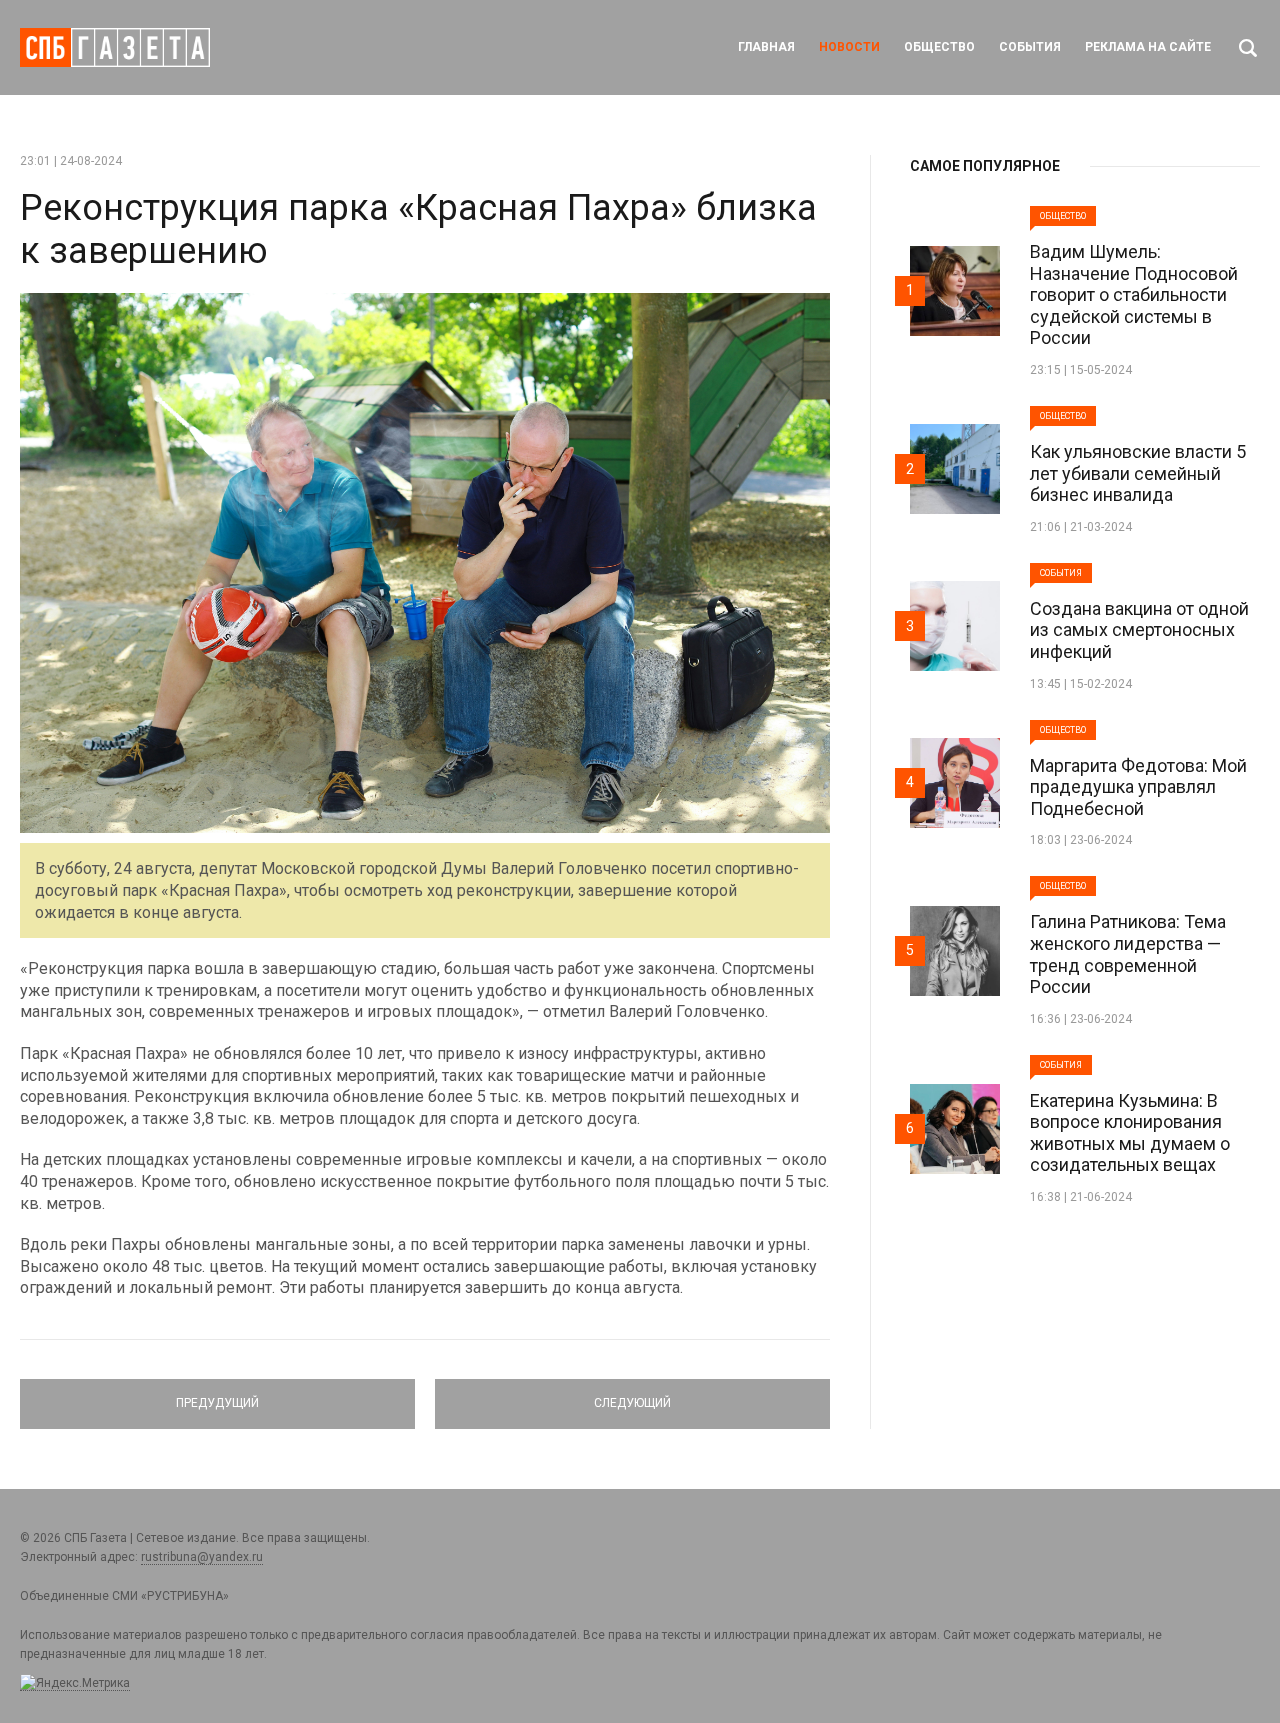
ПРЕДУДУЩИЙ (217, 1395)
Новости (849, 47)
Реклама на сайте (1148, 47)
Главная (766, 47)
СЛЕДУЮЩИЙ (632, 1395)
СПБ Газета (115, 47)
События (1030, 47)
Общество (939, 47)
